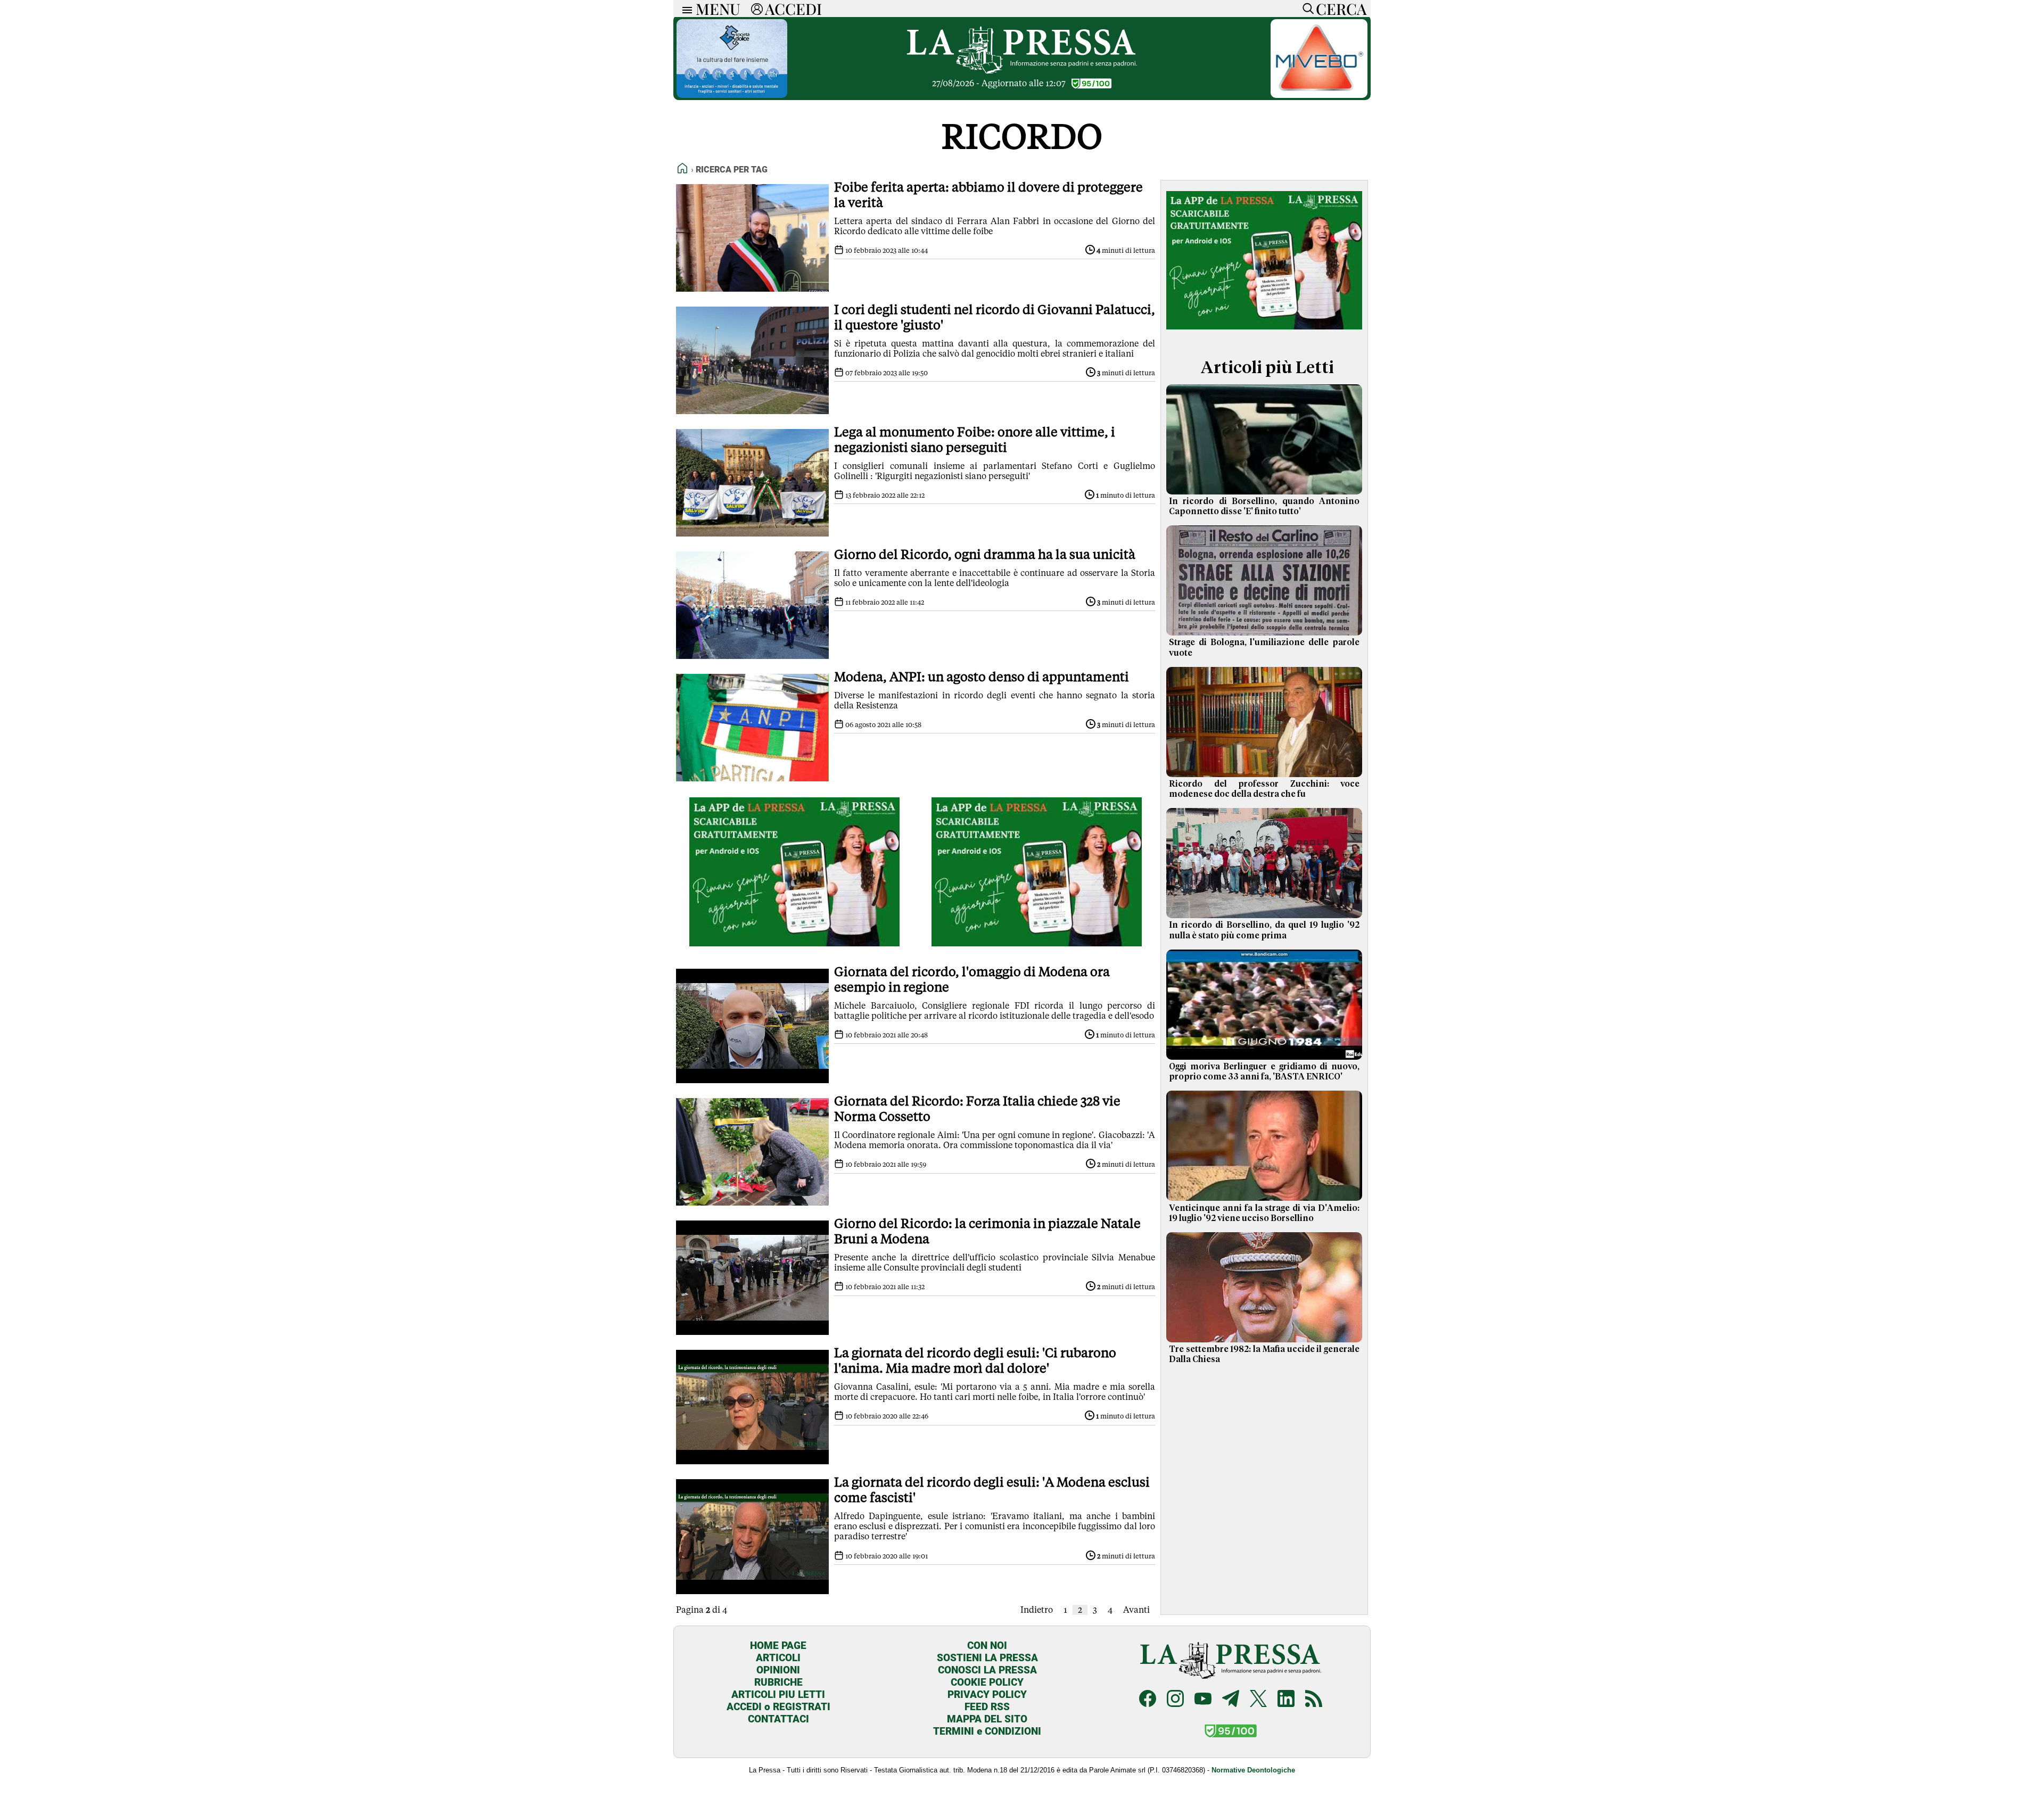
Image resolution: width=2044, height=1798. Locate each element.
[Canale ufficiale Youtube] (1203, 1700)
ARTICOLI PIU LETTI (778, 1694)
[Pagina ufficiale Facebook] (1148, 1700)
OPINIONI (778, 1670)
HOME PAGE (778, 1646)
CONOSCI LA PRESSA (987, 1670)
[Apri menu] (685, 9)
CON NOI (987, 1646)
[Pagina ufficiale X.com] (1258, 1700)
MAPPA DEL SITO (987, 1719)
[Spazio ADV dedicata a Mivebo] (1319, 95)
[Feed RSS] (1314, 1700)
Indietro (1037, 1610)
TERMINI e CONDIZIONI (987, 1731)
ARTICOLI (778, 1658)
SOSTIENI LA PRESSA (987, 1658)
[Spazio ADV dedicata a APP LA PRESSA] (794, 943)
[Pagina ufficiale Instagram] (1175, 1700)
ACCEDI (793, 9)
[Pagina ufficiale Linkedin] (1286, 1700)
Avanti (1136, 1610)
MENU (718, 9)
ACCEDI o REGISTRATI (778, 1707)
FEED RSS (987, 1707)
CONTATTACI (778, 1719)
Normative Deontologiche (1253, 1770)
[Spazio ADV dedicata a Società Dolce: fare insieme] (732, 95)
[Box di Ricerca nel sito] (1306, 9)
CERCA (1341, 9)
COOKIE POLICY (987, 1682)
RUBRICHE (778, 1682)
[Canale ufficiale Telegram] (1231, 1700)
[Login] (757, 9)
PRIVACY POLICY (987, 1694)
